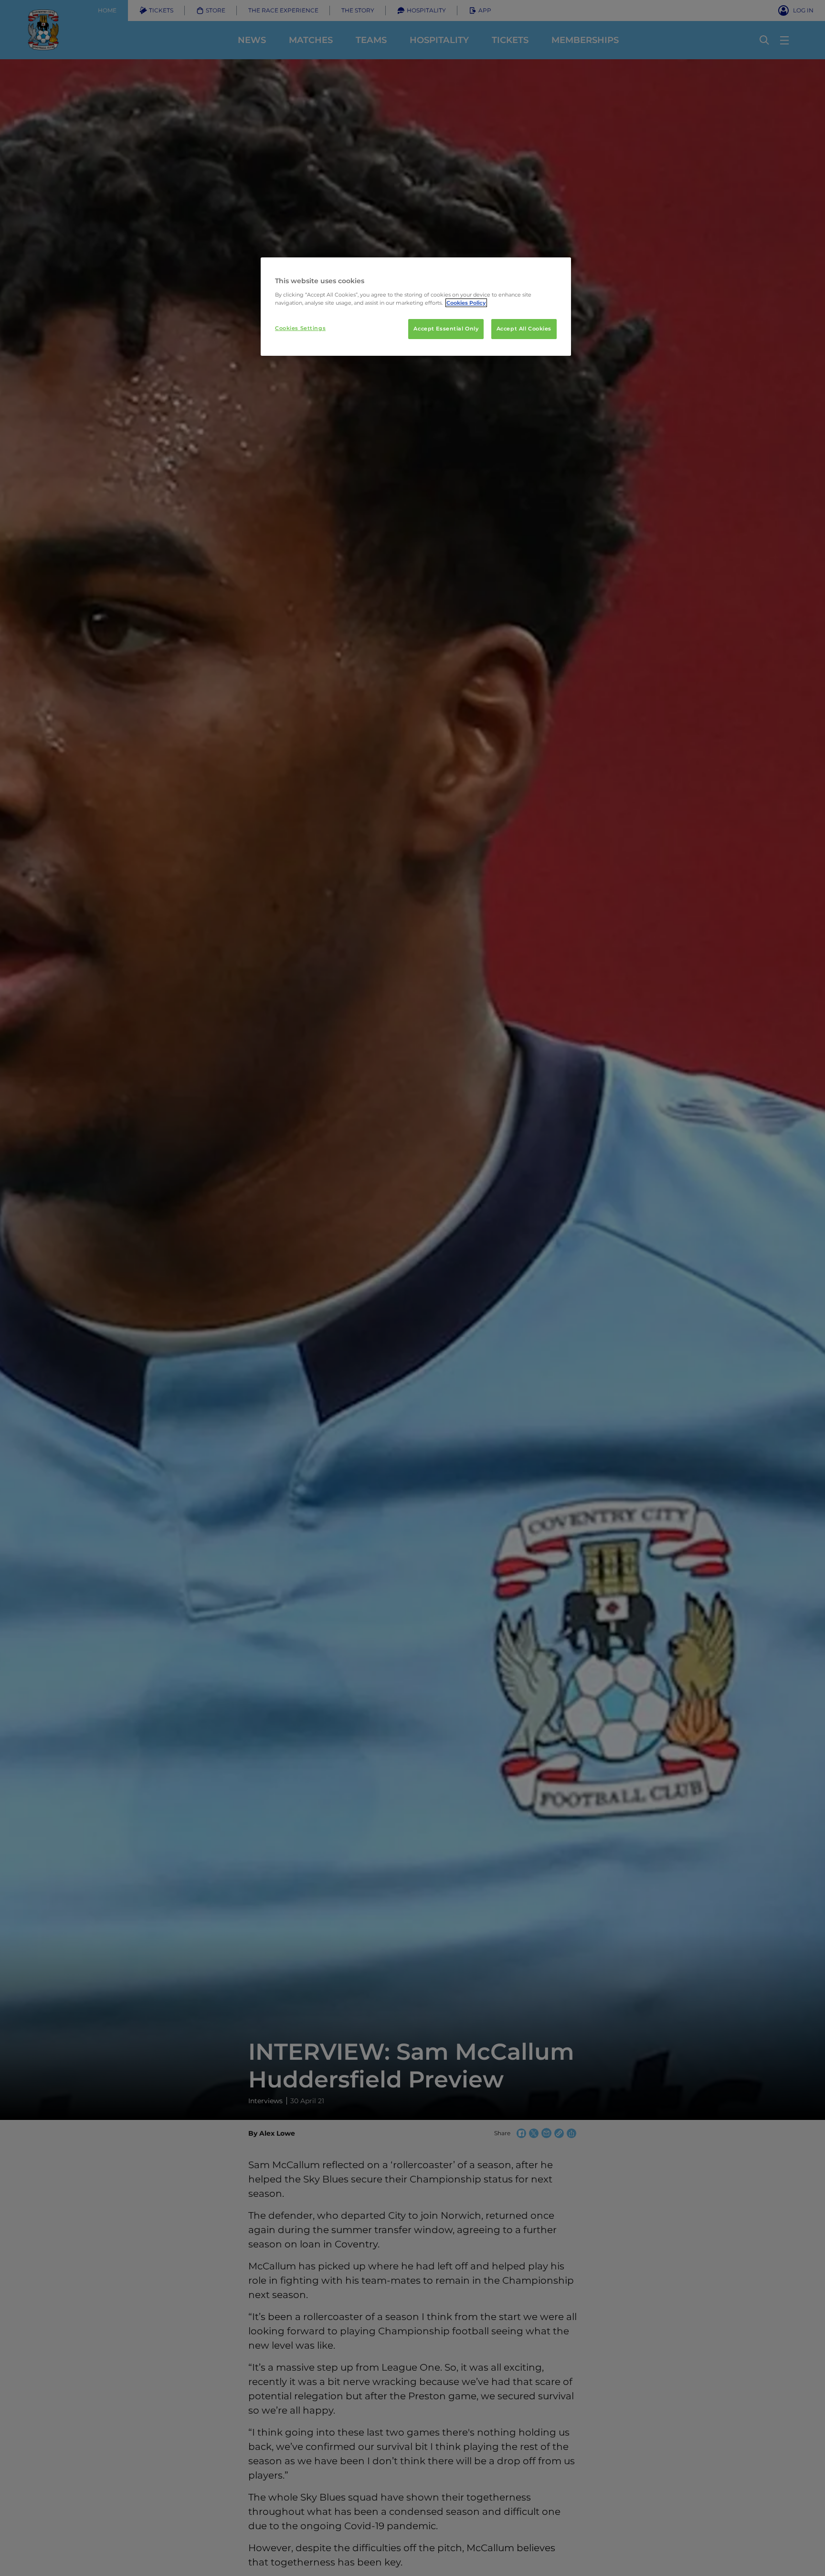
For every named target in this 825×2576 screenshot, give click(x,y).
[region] (416, 307)
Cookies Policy (466, 303)
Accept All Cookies (524, 329)
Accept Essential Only (446, 329)
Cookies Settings (300, 328)
